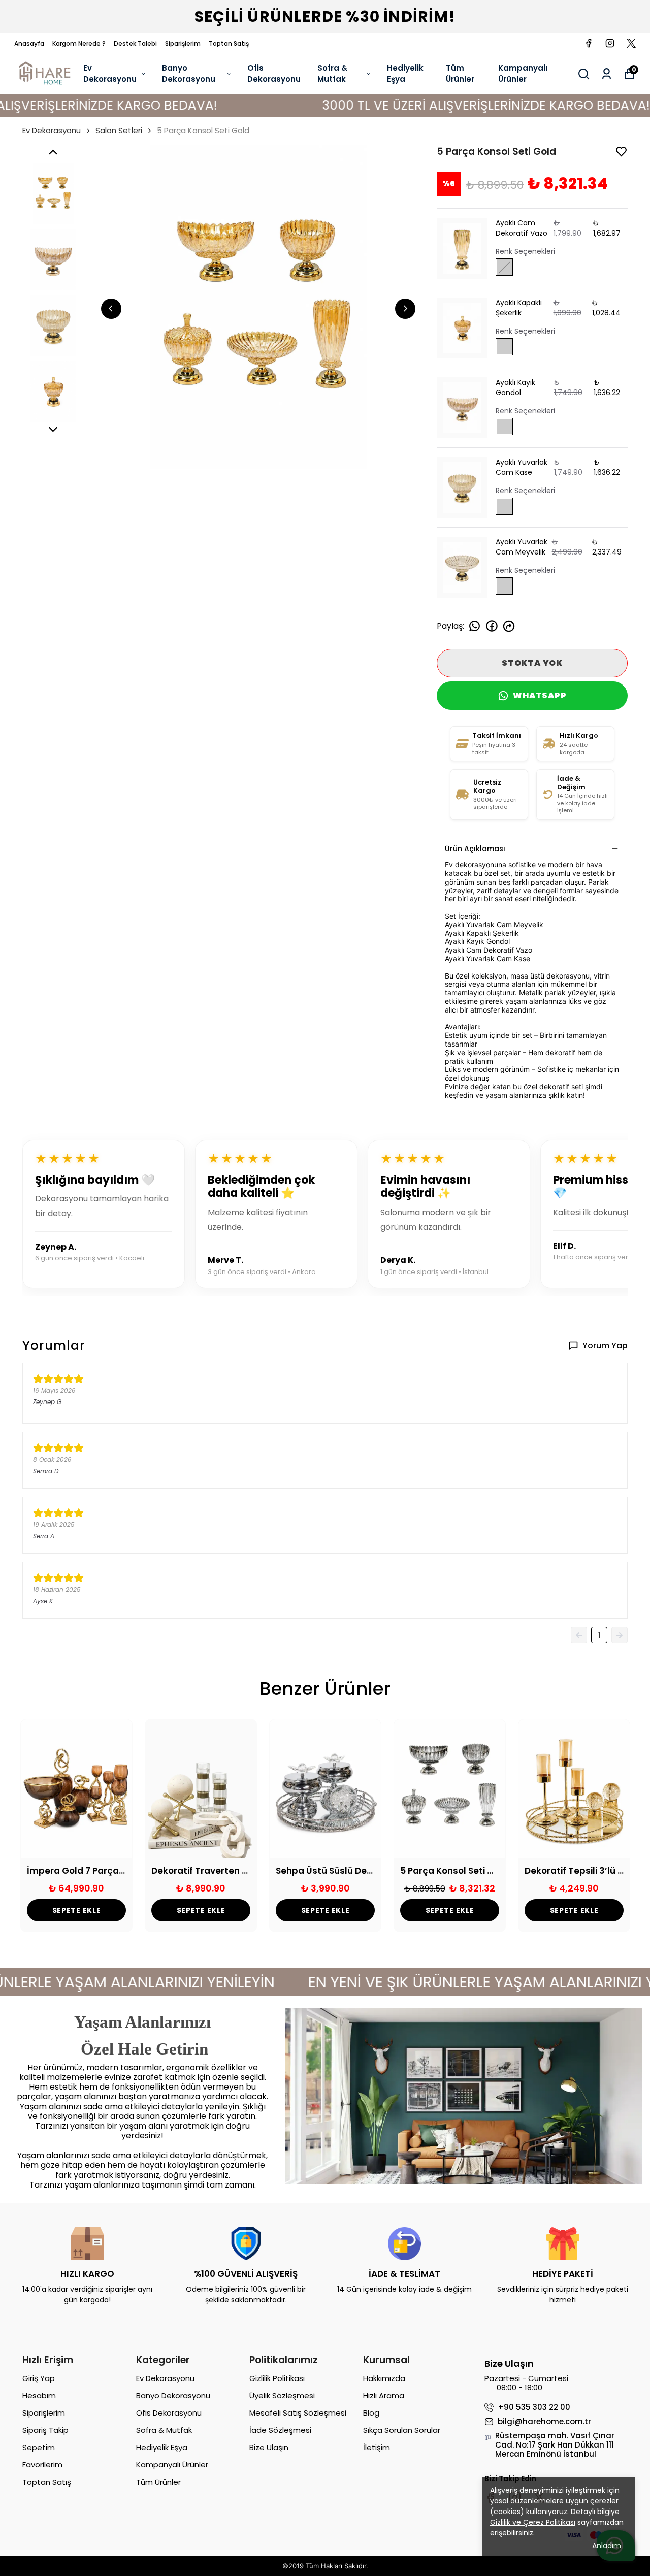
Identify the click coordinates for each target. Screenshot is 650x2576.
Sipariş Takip (45, 2430)
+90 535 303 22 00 (534, 2407)
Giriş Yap (39, 2378)
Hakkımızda (384, 2378)
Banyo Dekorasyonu (189, 74)
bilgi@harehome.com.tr (544, 2422)
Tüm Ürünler (460, 74)
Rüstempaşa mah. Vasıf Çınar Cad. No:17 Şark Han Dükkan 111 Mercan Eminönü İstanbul (555, 2445)
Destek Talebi (135, 43)
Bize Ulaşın (269, 2447)
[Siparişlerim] (607, 74)
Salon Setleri (119, 130)
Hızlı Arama (384, 2395)
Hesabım (39, 2395)
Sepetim (39, 2447)
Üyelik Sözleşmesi (282, 2395)
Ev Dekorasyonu (110, 74)
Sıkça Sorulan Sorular (402, 2430)
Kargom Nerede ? (79, 43)
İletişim (377, 2447)
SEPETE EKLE (77, 1910)
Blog (371, 2413)
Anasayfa (29, 43)
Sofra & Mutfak (332, 74)
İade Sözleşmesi (280, 2430)
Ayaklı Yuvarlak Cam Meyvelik (522, 547)
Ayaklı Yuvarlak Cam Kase (522, 467)
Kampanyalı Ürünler (523, 74)
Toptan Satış (229, 43)
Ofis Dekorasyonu (274, 74)
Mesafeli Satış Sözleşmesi (298, 2413)
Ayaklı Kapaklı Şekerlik (519, 308)
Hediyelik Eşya (405, 74)
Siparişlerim (183, 43)
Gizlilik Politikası (277, 2378)
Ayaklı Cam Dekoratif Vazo (522, 228)
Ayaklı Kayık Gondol (515, 387)
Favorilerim (42, 2465)
